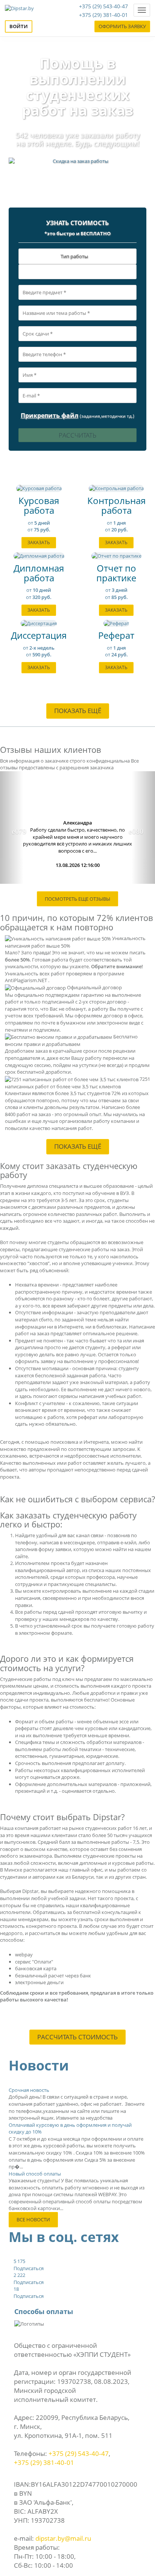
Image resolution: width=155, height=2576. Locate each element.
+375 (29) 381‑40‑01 (44, 2462)
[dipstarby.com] (19, 10)
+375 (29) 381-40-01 (103, 15)
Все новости (33, 2219)
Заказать (39, 542)
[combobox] (77, 272)
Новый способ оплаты (35, 2174)
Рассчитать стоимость (77, 2037)
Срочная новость (29, 2090)
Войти (19, 26)
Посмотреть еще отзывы (77, 899)
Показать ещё (78, 711)
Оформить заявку (122, 26)
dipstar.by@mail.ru (63, 2538)
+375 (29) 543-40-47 (103, 6)
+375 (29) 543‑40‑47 (79, 2453)
